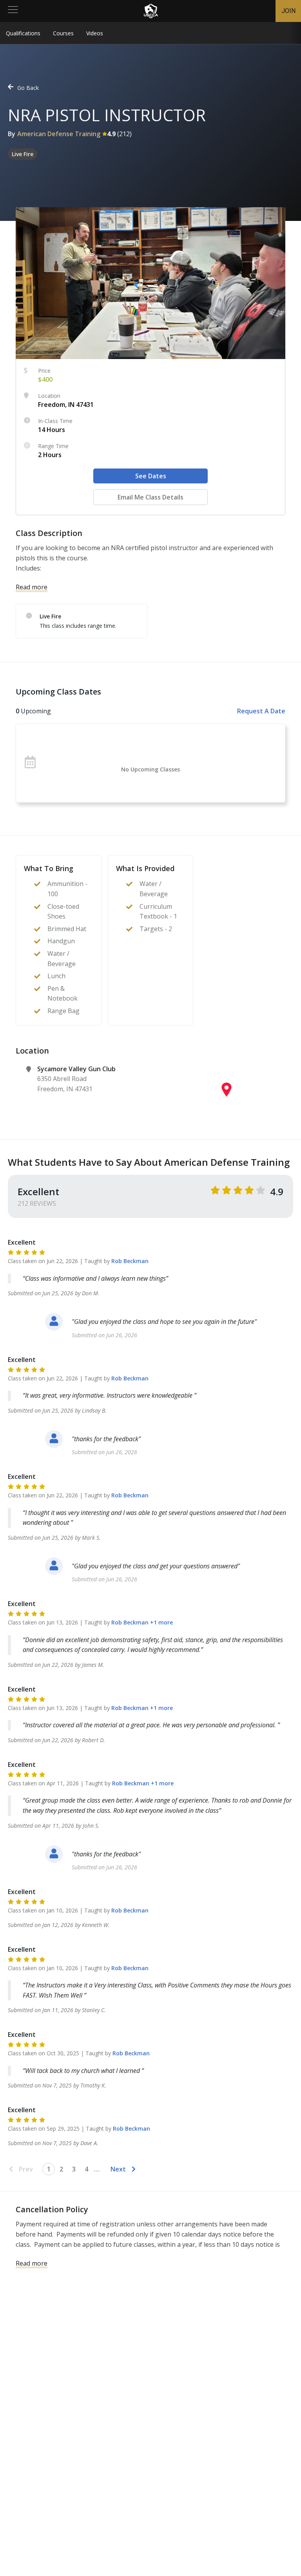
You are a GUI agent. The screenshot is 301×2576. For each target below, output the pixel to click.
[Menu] (13, 11)
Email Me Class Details (150, 497)
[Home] (151, 11)
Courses (63, 33)
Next (118, 2169)
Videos (95, 33)
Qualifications (23, 33)
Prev (26, 2169)
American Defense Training (59, 134)
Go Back (28, 88)
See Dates (151, 476)
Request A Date (261, 711)
